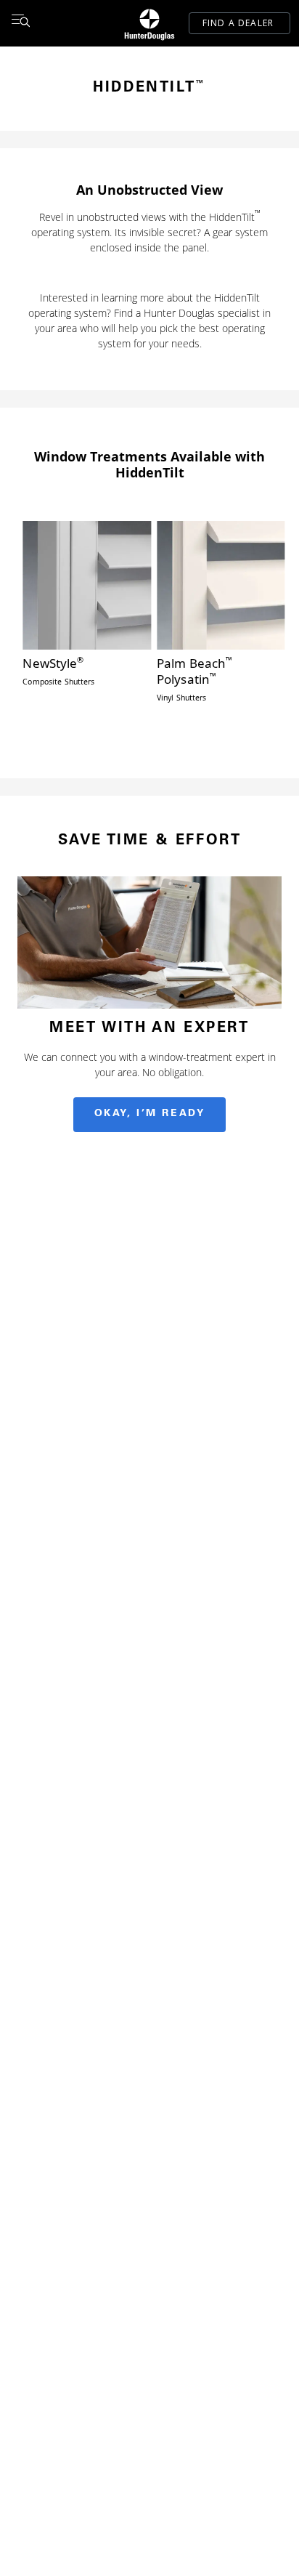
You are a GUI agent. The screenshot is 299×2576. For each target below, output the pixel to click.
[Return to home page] (149, 23)
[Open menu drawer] (20, 23)
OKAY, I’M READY (150, 1114)
